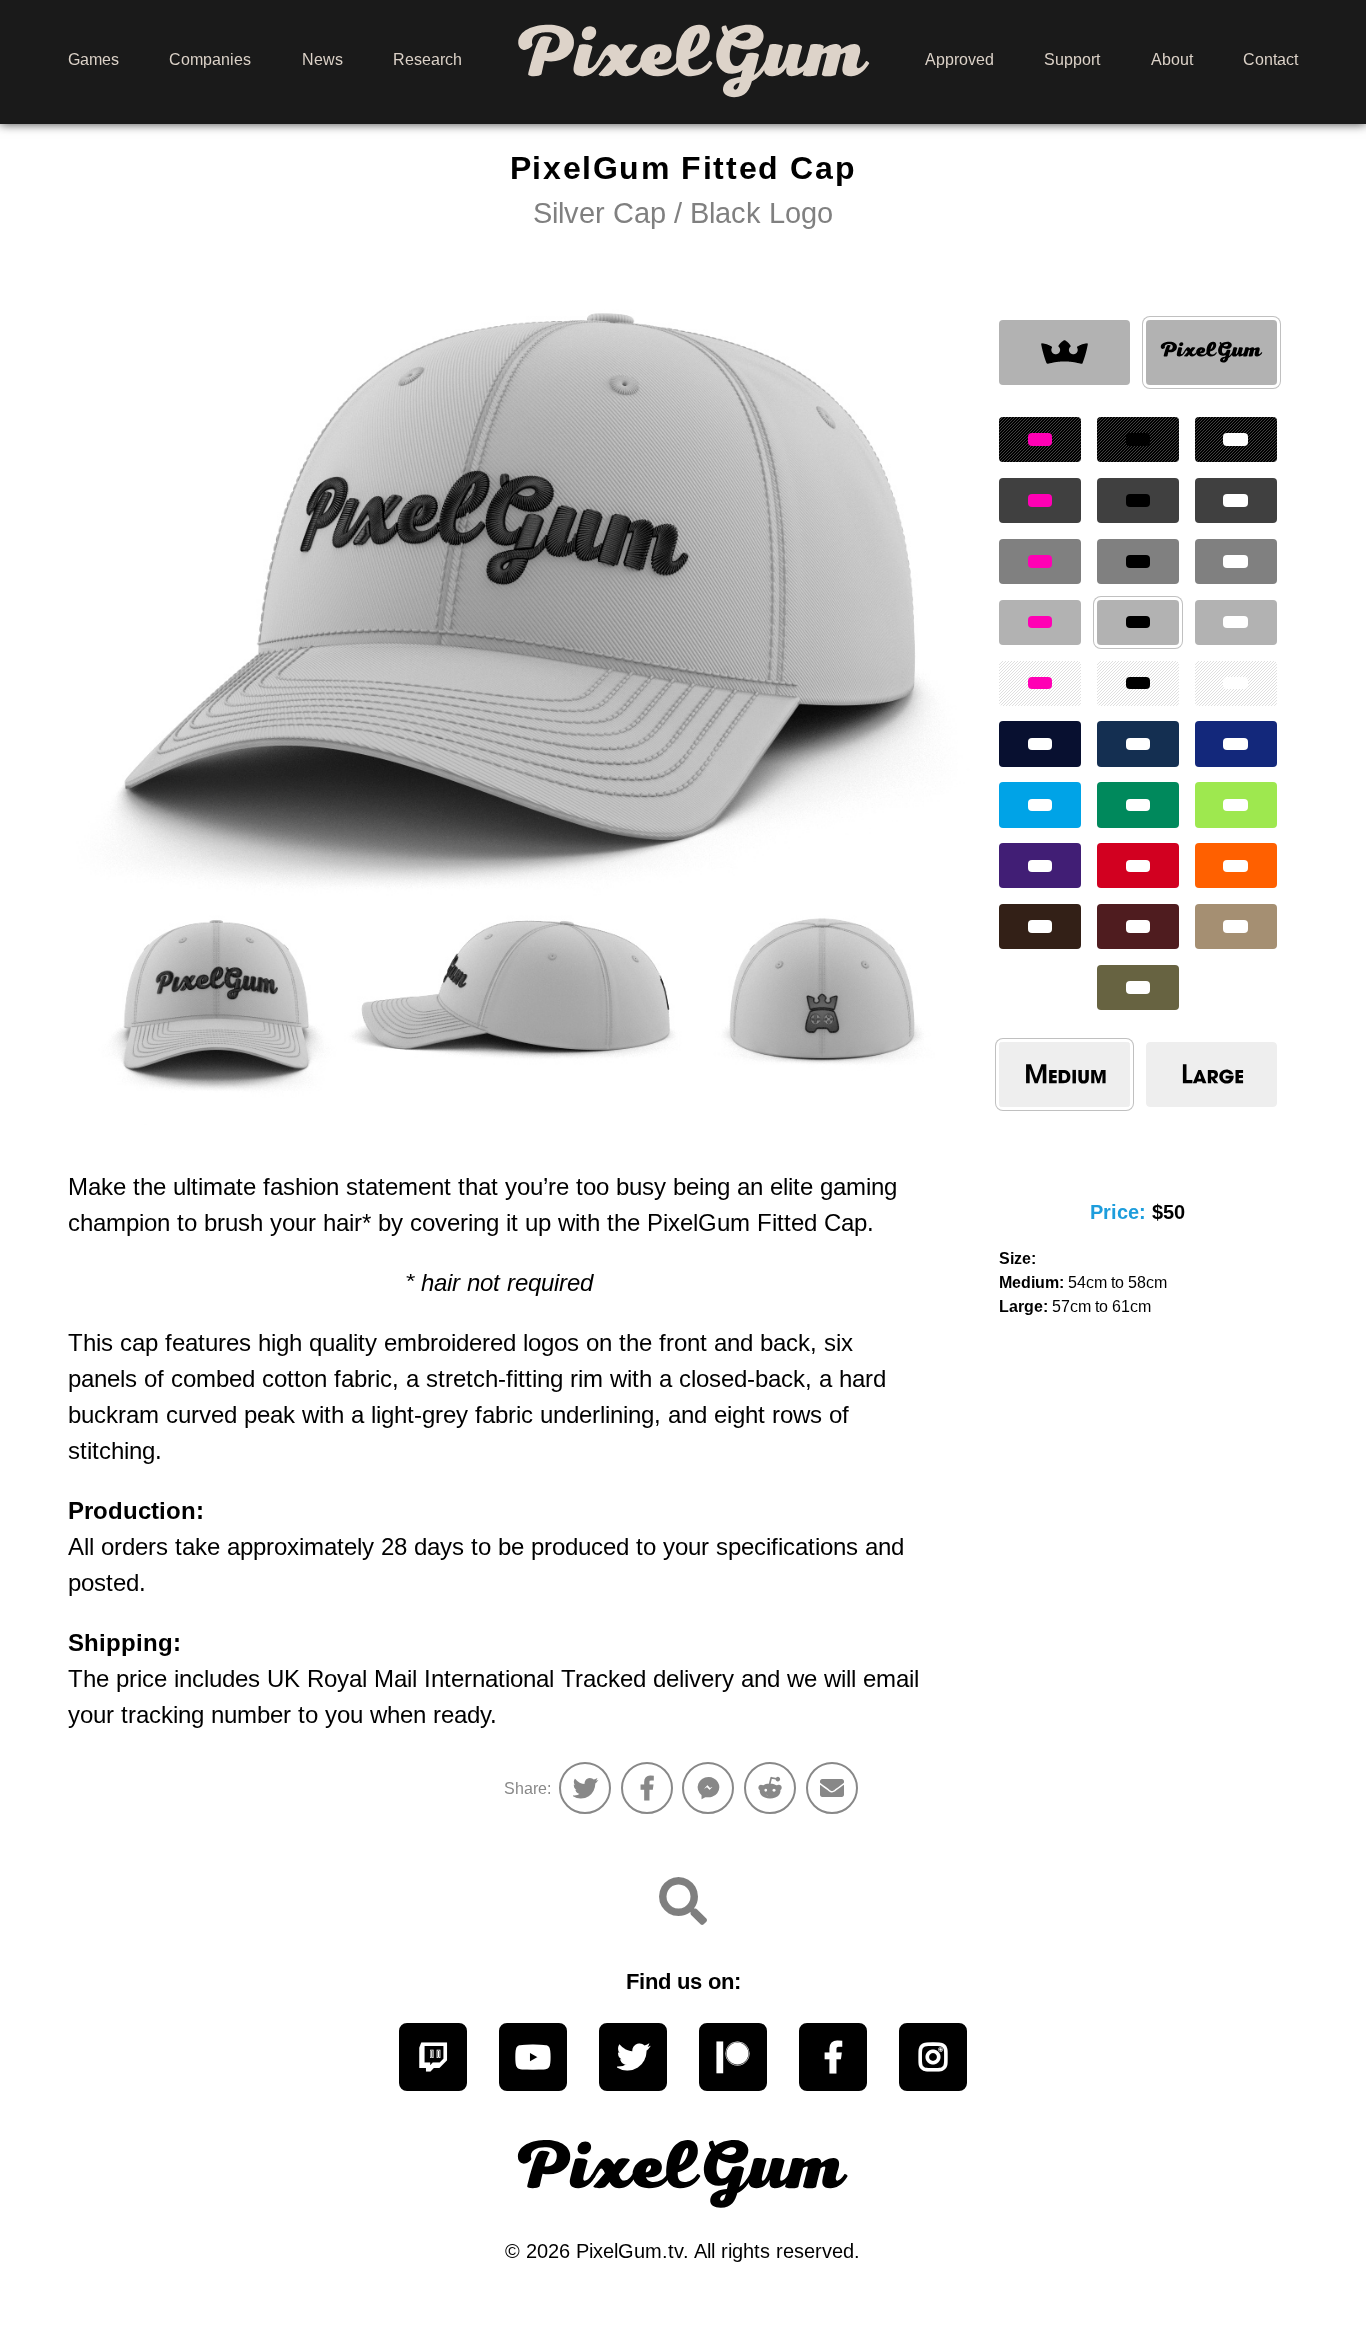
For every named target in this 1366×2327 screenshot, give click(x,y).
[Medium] (1064, 1075)
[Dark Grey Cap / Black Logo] (1138, 500)
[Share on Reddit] (770, 1788)
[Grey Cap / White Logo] (1236, 561)
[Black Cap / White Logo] (1236, 439)
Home (693, 59)
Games (93, 59)
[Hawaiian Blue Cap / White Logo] (1040, 804)
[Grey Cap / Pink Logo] (1040, 561)
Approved (959, 59)
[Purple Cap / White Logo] (1040, 865)
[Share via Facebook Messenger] (708, 1788)
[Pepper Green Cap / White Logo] (1138, 804)
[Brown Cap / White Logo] (1040, 926)
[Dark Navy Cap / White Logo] (1040, 743)
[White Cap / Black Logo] (1138, 683)
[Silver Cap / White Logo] (1236, 622)
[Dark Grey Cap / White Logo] (1236, 500)
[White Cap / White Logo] (1236, 683)
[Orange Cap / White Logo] (1236, 865)
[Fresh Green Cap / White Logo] (1236, 804)
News (322, 59)
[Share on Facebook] (647, 1788)
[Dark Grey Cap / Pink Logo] (1040, 500)
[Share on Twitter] (585, 1788)
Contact (1270, 59)
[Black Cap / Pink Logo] (1040, 439)
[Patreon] (733, 2057)
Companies (210, 59)
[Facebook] (833, 2057)
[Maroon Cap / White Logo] (1138, 926)
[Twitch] (433, 2057)
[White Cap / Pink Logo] (1040, 683)
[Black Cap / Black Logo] (1138, 439)
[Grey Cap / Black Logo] (1138, 561)
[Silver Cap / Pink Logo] (1040, 622)
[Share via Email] (832, 1788)
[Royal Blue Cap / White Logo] (1236, 743)
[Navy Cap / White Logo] (1138, 743)
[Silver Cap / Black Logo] (1064, 353)
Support (1072, 59)
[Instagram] (933, 2057)
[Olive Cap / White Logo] (1138, 987)
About (1172, 59)
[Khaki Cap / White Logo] (1236, 926)
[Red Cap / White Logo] (1138, 865)
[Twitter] (633, 2057)
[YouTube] (533, 2057)
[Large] (1211, 1075)
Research (427, 59)
